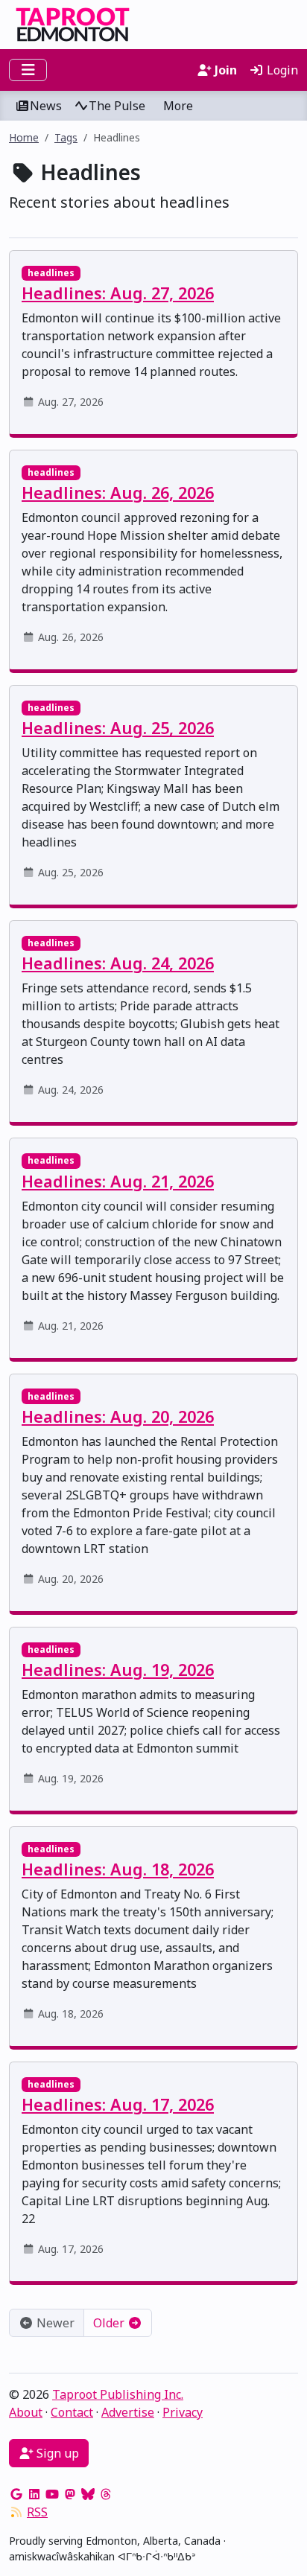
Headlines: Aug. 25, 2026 (118, 728)
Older (110, 2323)
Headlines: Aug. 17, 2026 (118, 2104)
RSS (37, 2512)
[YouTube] (52, 2494)
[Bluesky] (88, 2494)
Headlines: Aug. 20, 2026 (118, 1416)
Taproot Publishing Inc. (118, 2394)
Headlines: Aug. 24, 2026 (118, 963)
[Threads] (106, 2494)
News (46, 106)
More (178, 106)
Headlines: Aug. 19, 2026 (118, 1670)
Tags (66, 137)
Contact (72, 2412)
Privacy (183, 2412)
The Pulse (117, 106)
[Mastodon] (70, 2494)
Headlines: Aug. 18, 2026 (118, 1869)
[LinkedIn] (34, 2494)
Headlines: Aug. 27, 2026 (118, 293)
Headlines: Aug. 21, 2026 (118, 1181)
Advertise (128, 2412)
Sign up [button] (56, 2453)
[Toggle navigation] (28, 70)
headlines (51, 273)
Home (24, 137)
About (26, 2412)
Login (281, 70)
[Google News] (16, 2494)
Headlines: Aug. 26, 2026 (118, 492)
